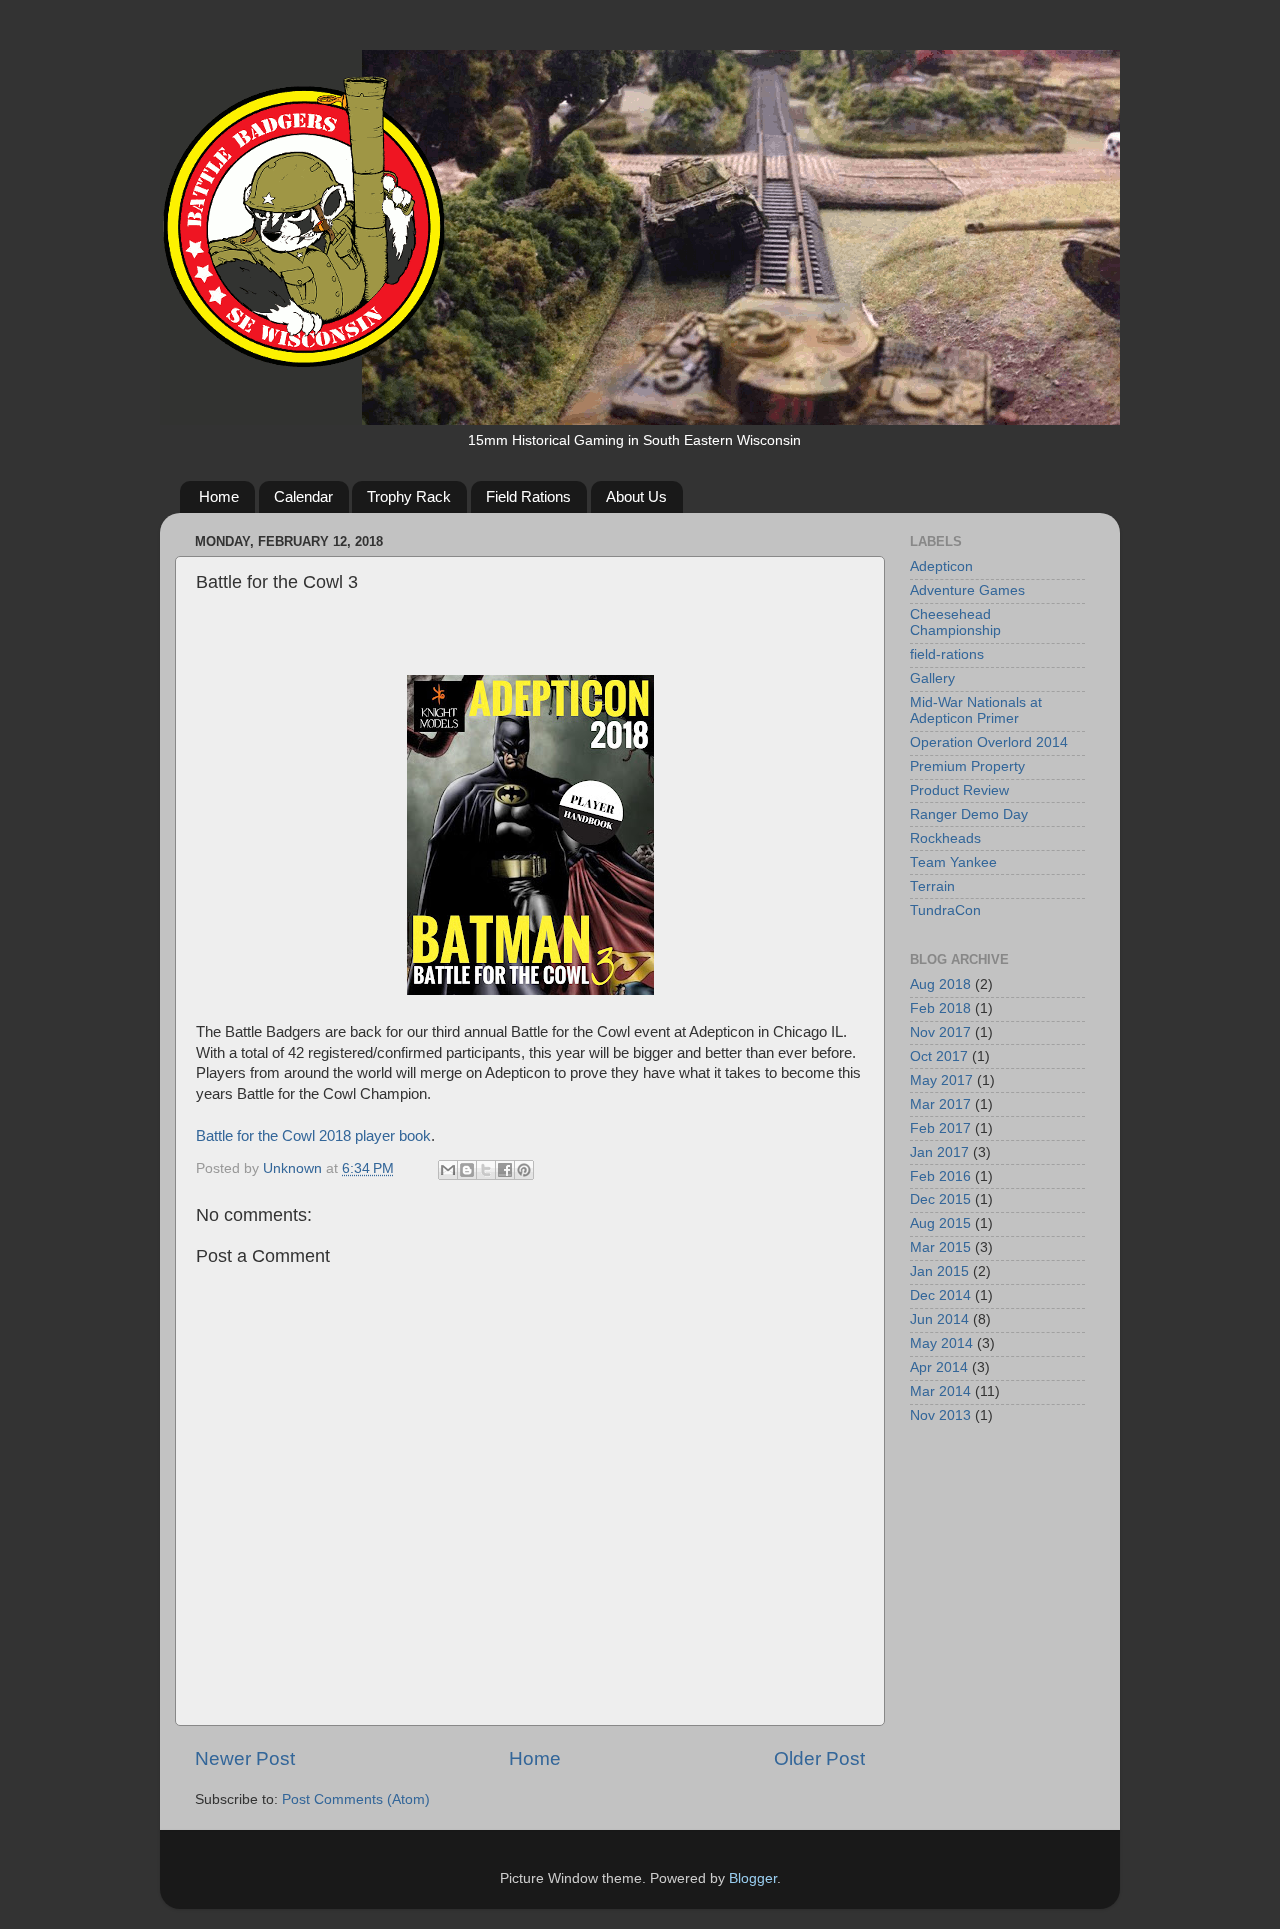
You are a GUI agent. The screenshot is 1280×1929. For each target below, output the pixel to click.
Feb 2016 (940, 1176)
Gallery (932, 678)
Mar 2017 (940, 1104)
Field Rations (528, 496)
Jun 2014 (939, 1319)
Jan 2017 (939, 1152)
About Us (636, 496)
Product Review (959, 790)
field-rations (947, 654)
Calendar (303, 496)
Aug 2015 (940, 1223)
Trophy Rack (409, 496)
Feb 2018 (940, 1008)
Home (219, 496)
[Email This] (448, 1170)
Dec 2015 (940, 1199)
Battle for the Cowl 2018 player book (313, 1136)
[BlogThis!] (467, 1170)
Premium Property (967, 766)
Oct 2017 (939, 1056)
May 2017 (941, 1080)
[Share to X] (486, 1170)
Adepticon (941, 566)
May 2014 (941, 1343)
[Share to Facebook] (505, 1170)
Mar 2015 (940, 1247)
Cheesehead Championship (955, 622)
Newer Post (245, 1758)
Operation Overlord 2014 (989, 742)
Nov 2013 (940, 1415)
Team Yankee (953, 862)
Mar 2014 (940, 1391)
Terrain (932, 886)
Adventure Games (967, 590)
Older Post (819, 1758)
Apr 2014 (939, 1367)
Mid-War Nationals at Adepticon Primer (976, 710)
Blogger (753, 1878)
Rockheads (945, 838)
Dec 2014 (940, 1295)
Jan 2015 (939, 1271)
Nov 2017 (940, 1032)
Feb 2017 (940, 1128)
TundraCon (945, 910)
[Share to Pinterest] (524, 1170)
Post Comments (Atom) (356, 1799)
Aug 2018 (940, 984)
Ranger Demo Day (969, 814)
